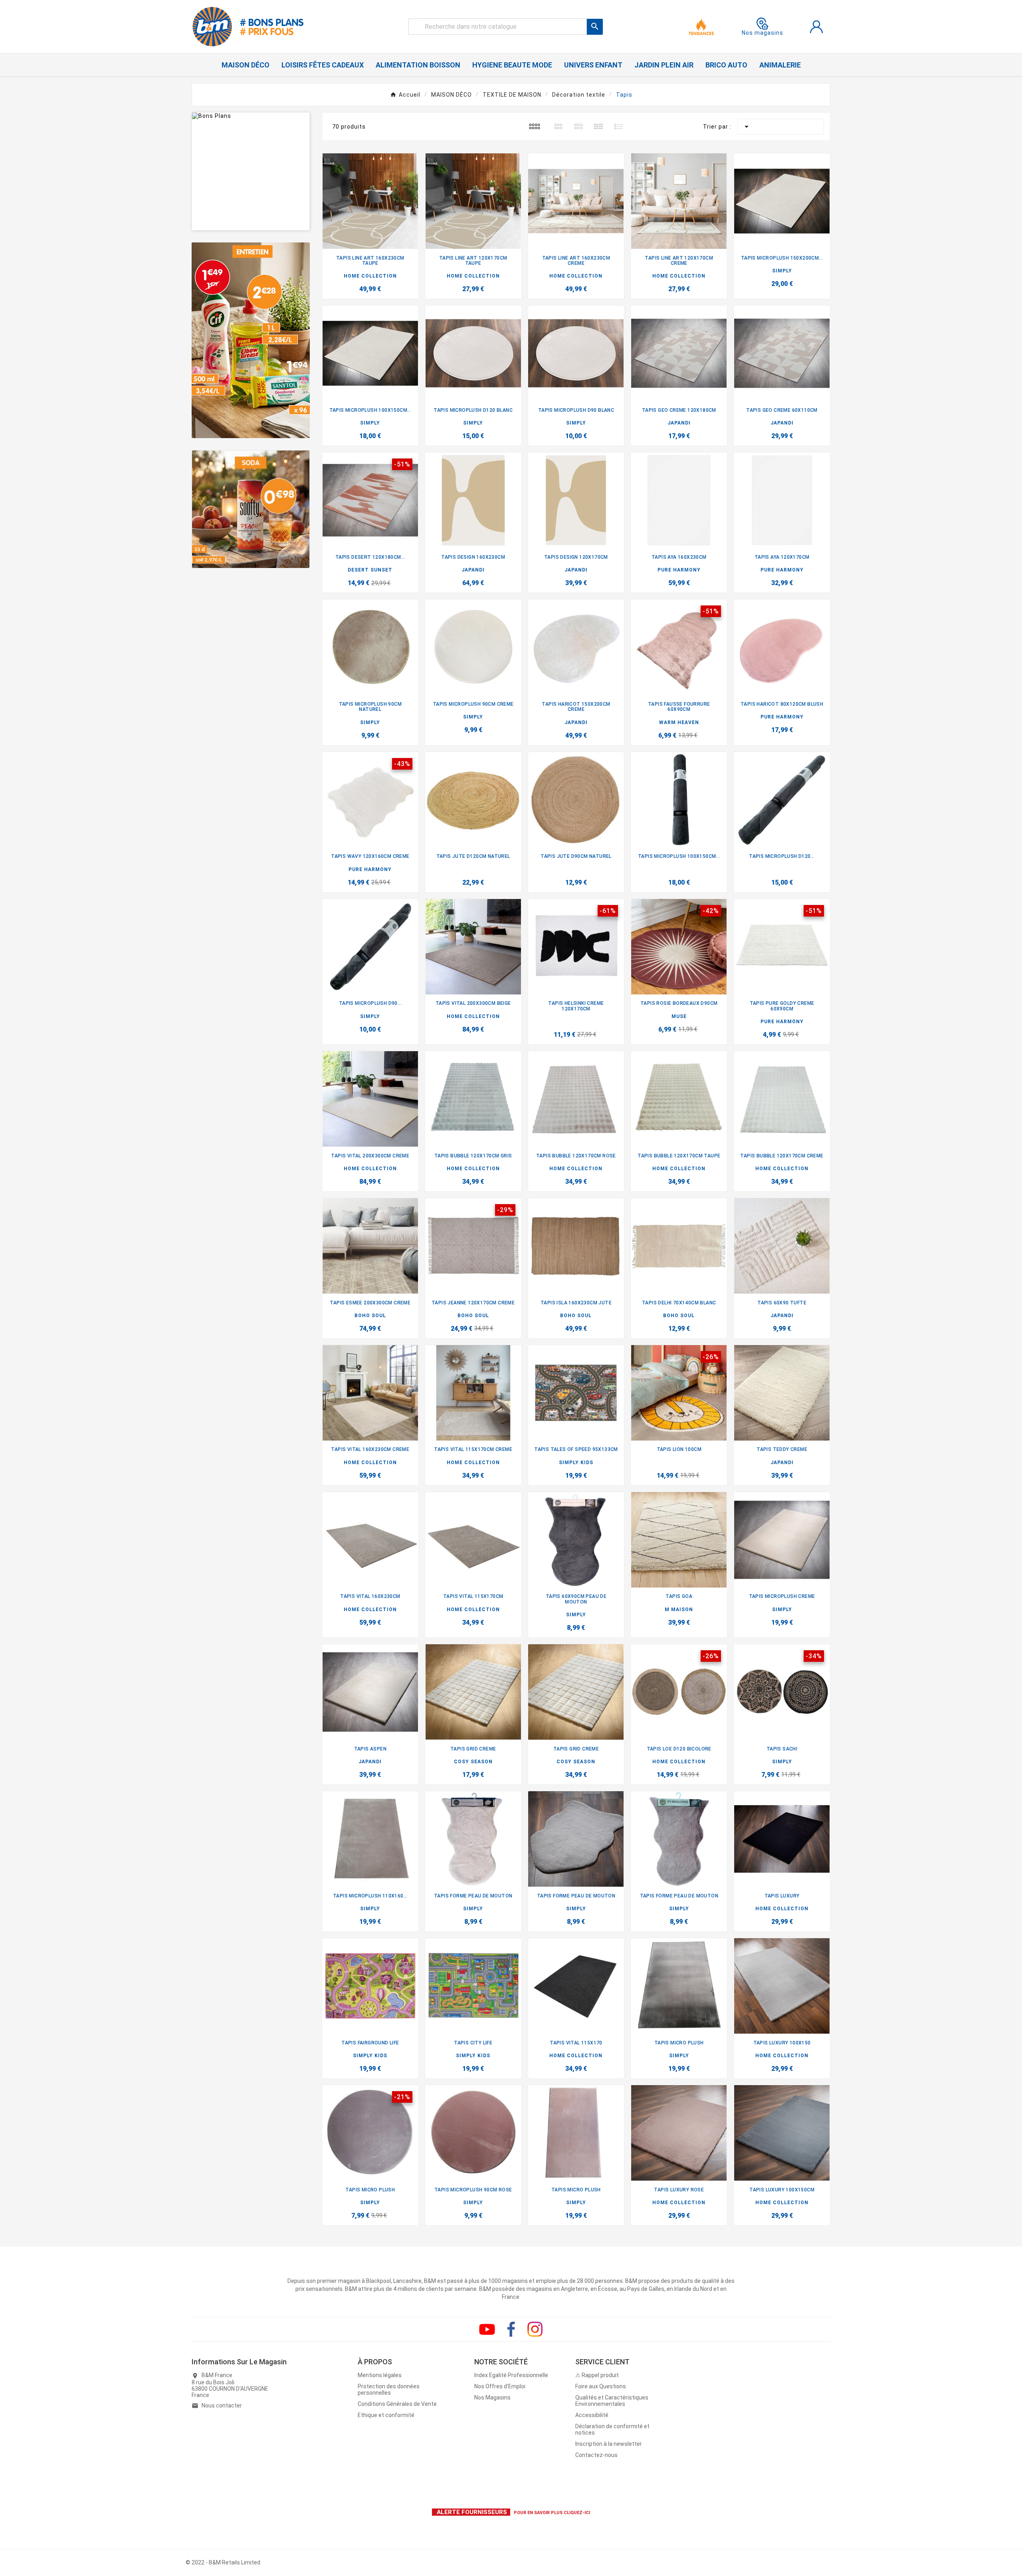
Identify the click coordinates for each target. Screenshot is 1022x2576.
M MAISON (679, 1610)
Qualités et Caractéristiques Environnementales (612, 2401)
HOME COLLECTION (370, 276)
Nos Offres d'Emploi (500, 2386)
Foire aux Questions (601, 2386)
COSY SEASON (473, 1762)
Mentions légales (380, 2375)
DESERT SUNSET (370, 570)
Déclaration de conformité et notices (612, 2429)
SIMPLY (782, 271)
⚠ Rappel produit (597, 2375)
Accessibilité (592, 2415)
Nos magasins (763, 33)
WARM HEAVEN (679, 722)
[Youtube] (487, 2329)
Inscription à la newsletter (609, 2444)
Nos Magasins (492, 2397)
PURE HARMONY (679, 570)
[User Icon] (816, 27)
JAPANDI (679, 423)
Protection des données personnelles (389, 2389)
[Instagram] (535, 2329)
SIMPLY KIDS (576, 1463)
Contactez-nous (596, 2455)
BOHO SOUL (370, 1316)
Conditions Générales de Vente (397, 2404)
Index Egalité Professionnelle (511, 2375)
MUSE (679, 1016)
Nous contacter (222, 2405)
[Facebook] (511, 2329)
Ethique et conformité (386, 2415)
